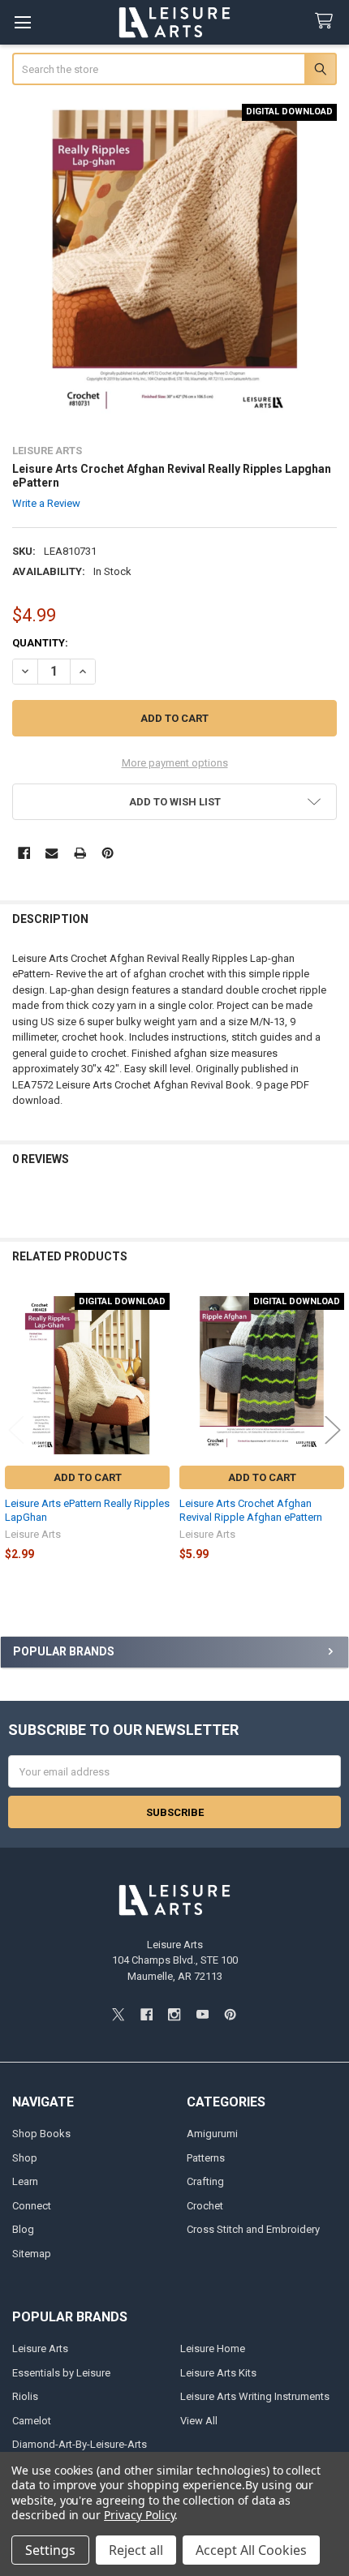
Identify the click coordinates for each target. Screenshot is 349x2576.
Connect (32, 2206)
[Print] (80, 853)
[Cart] (327, 21)
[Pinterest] (108, 853)
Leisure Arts (40, 2348)
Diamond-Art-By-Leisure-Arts (80, 2444)
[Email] (52, 853)
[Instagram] (174, 2014)
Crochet (205, 2206)
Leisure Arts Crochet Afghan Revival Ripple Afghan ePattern (251, 1510)
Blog (23, 2229)
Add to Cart (88, 1477)
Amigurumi (212, 2134)
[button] (175, 802)
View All (199, 2421)
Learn (25, 2181)
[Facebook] (24, 853)
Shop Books (41, 2134)
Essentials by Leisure (61, 2373)
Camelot (32, 2421)
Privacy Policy (139, 2515)
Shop (25, 2158)
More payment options (175, 763)
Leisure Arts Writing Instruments (255, 2396)
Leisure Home (213, 2348)
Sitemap (32, 2254)
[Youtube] (203, 2014)
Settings (50, 2550)
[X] (118, 2014)
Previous (16, 1430)
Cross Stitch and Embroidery (253, 2229)
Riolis (25, 2396)
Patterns (206, 2158)
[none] (175, 266)
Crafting (205, 2181)
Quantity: (40, 643)
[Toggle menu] (22, 22)
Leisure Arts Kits (218, 2373)
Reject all (136, 2550)
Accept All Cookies (251, 2550)
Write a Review (46, 503)
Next (333, 1430)
